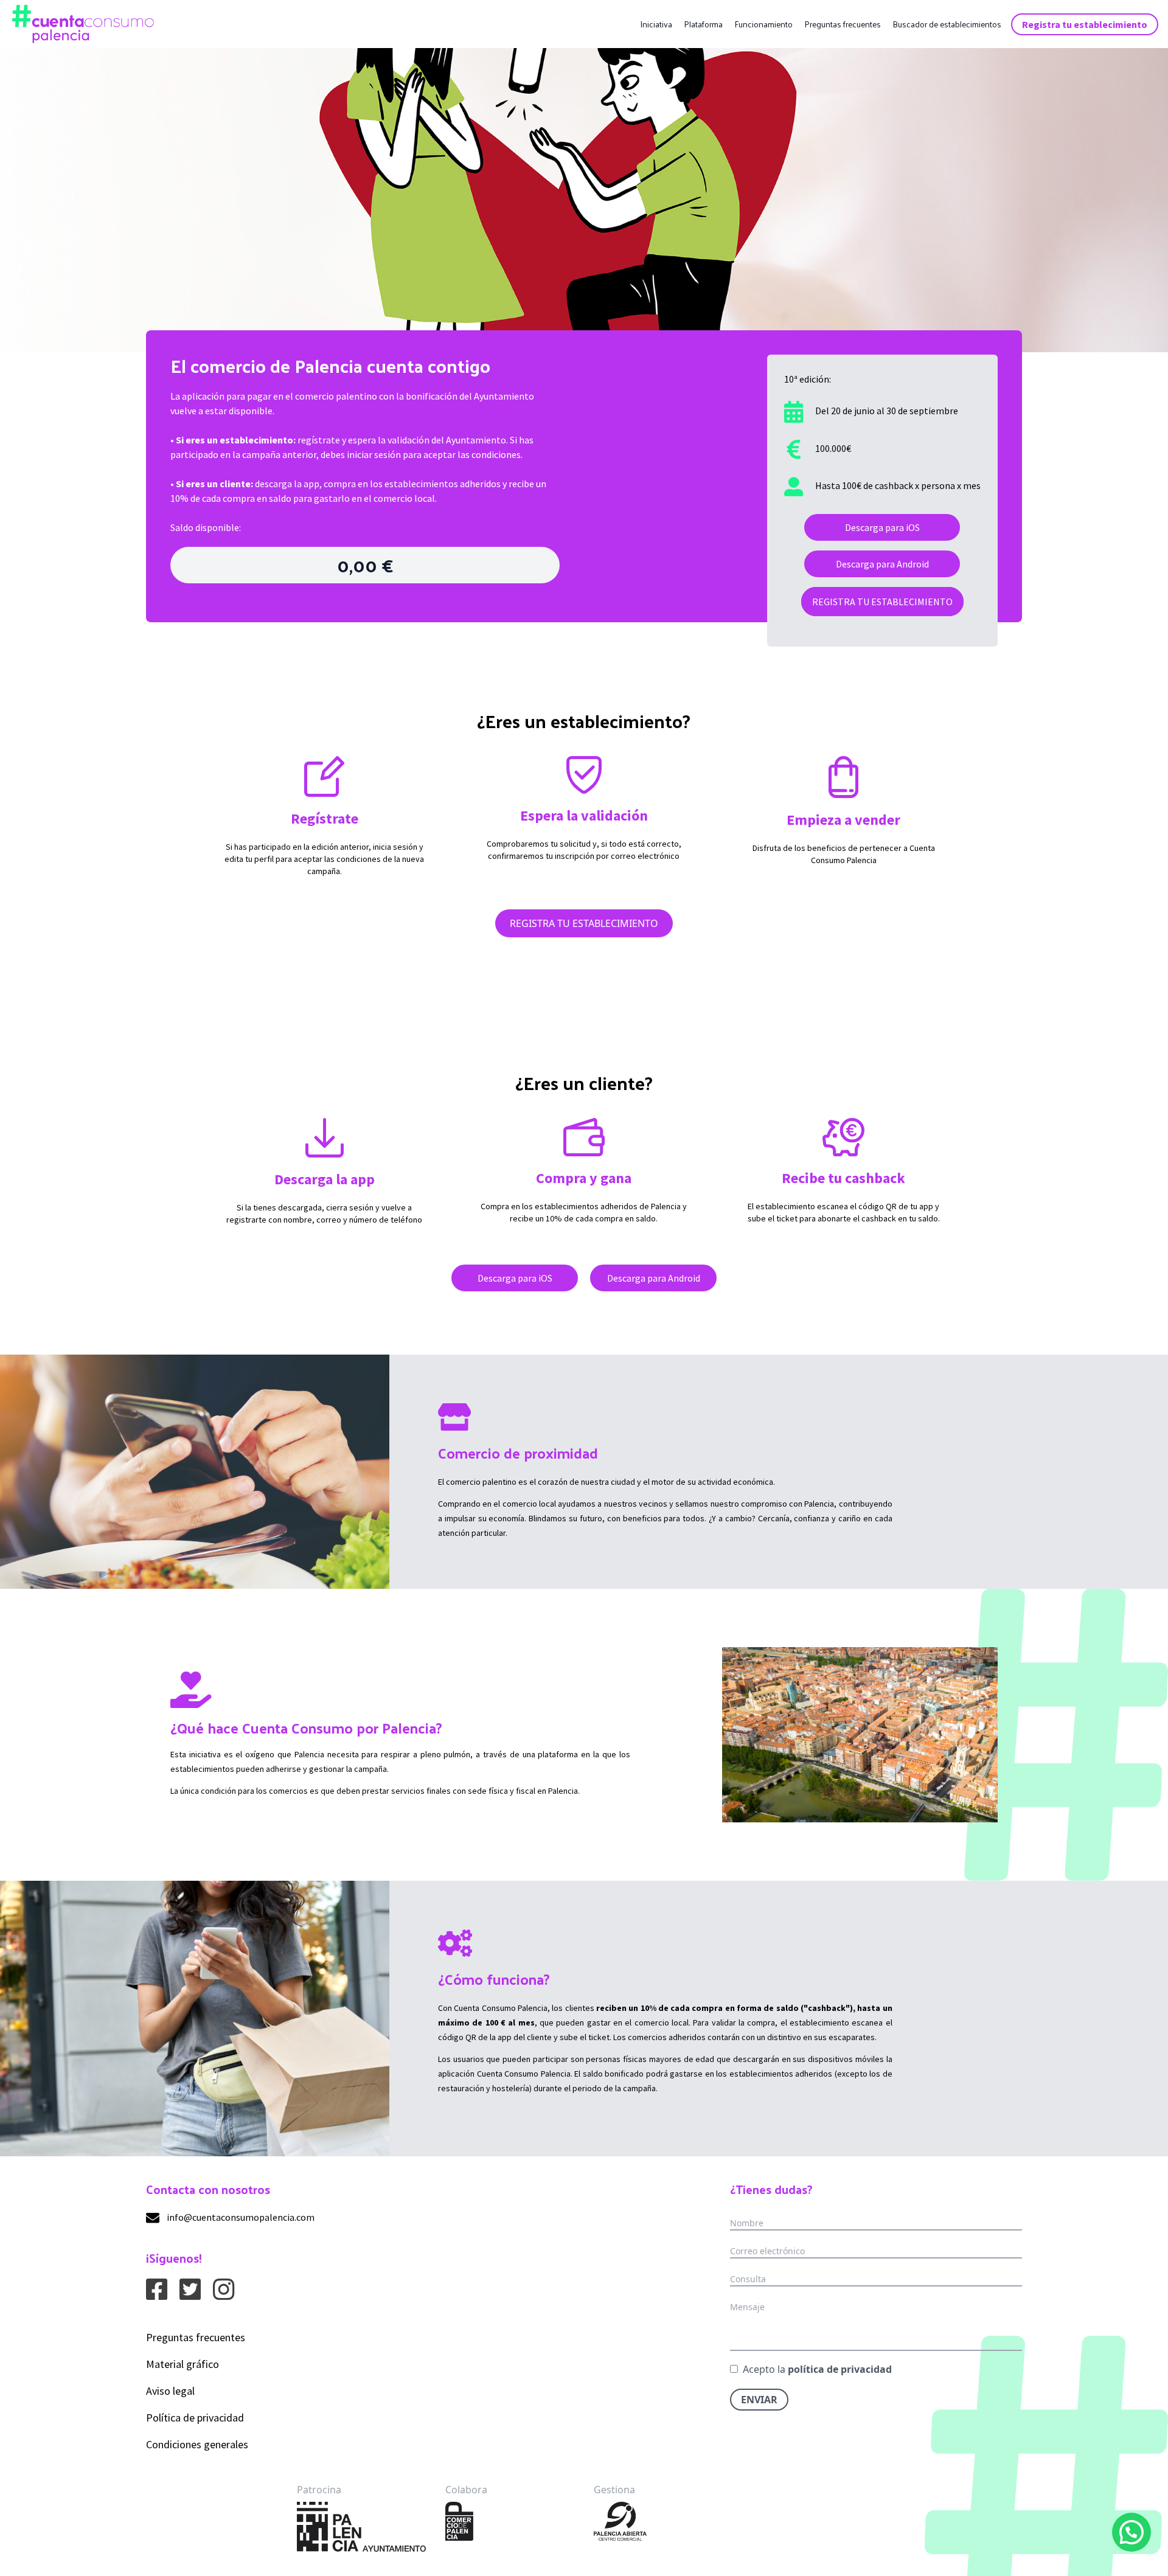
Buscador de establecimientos (947, 24)
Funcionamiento (763, 24)
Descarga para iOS (882, 527)
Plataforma (703, 24)
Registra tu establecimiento (1085, 24)
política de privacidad (840, 2369)
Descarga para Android (882, 564)
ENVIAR (759, 2400)
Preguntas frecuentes (843, 24)
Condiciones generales (197, 2444)
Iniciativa (656, 24)
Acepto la (817, 2369)
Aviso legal (170, 2391)
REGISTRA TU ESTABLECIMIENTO (882, 602)
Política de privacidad (195, 2418)
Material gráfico (182, 2364)
